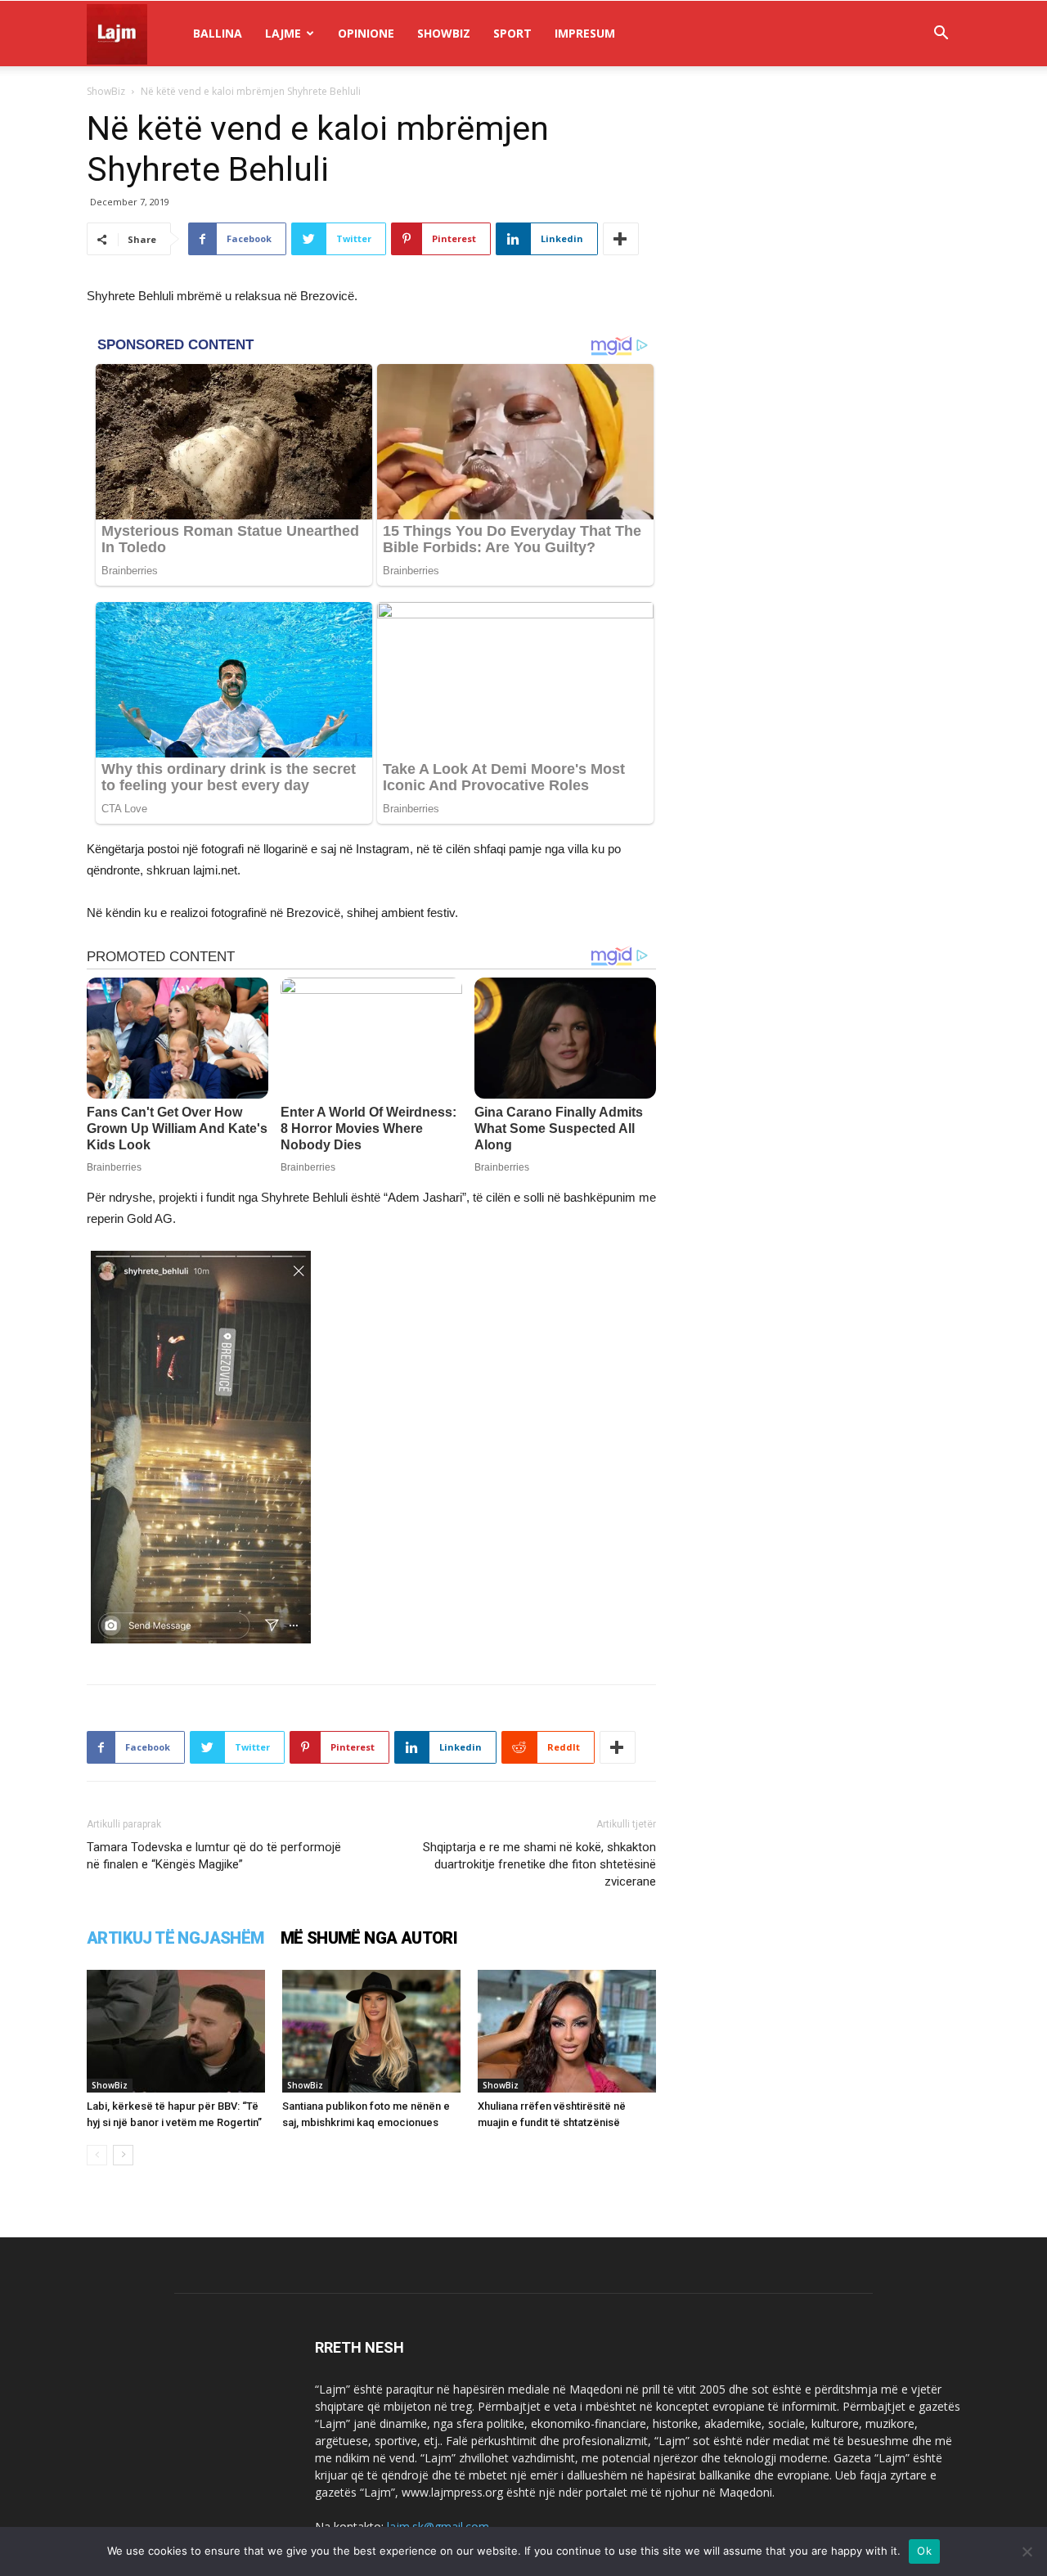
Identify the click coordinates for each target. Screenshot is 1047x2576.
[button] (941, 35)
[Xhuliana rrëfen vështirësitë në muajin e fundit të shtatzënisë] (567, 2031)
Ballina (218, 33)
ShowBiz (444, 33)
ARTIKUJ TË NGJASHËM (175, 1938)
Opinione (366, 33)
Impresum (585, 33)
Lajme (283, 33)
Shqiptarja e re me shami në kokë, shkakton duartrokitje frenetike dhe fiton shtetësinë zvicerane (539, 1864)
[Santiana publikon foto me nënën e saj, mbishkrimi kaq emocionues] (371, 2031)
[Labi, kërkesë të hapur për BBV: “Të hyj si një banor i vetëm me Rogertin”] (176, 2031)
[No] (1027, 2551)
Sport (512, 33)
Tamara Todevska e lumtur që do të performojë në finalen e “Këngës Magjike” (214, 1856)
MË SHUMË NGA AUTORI (369, 1938)
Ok (924, 2551)
